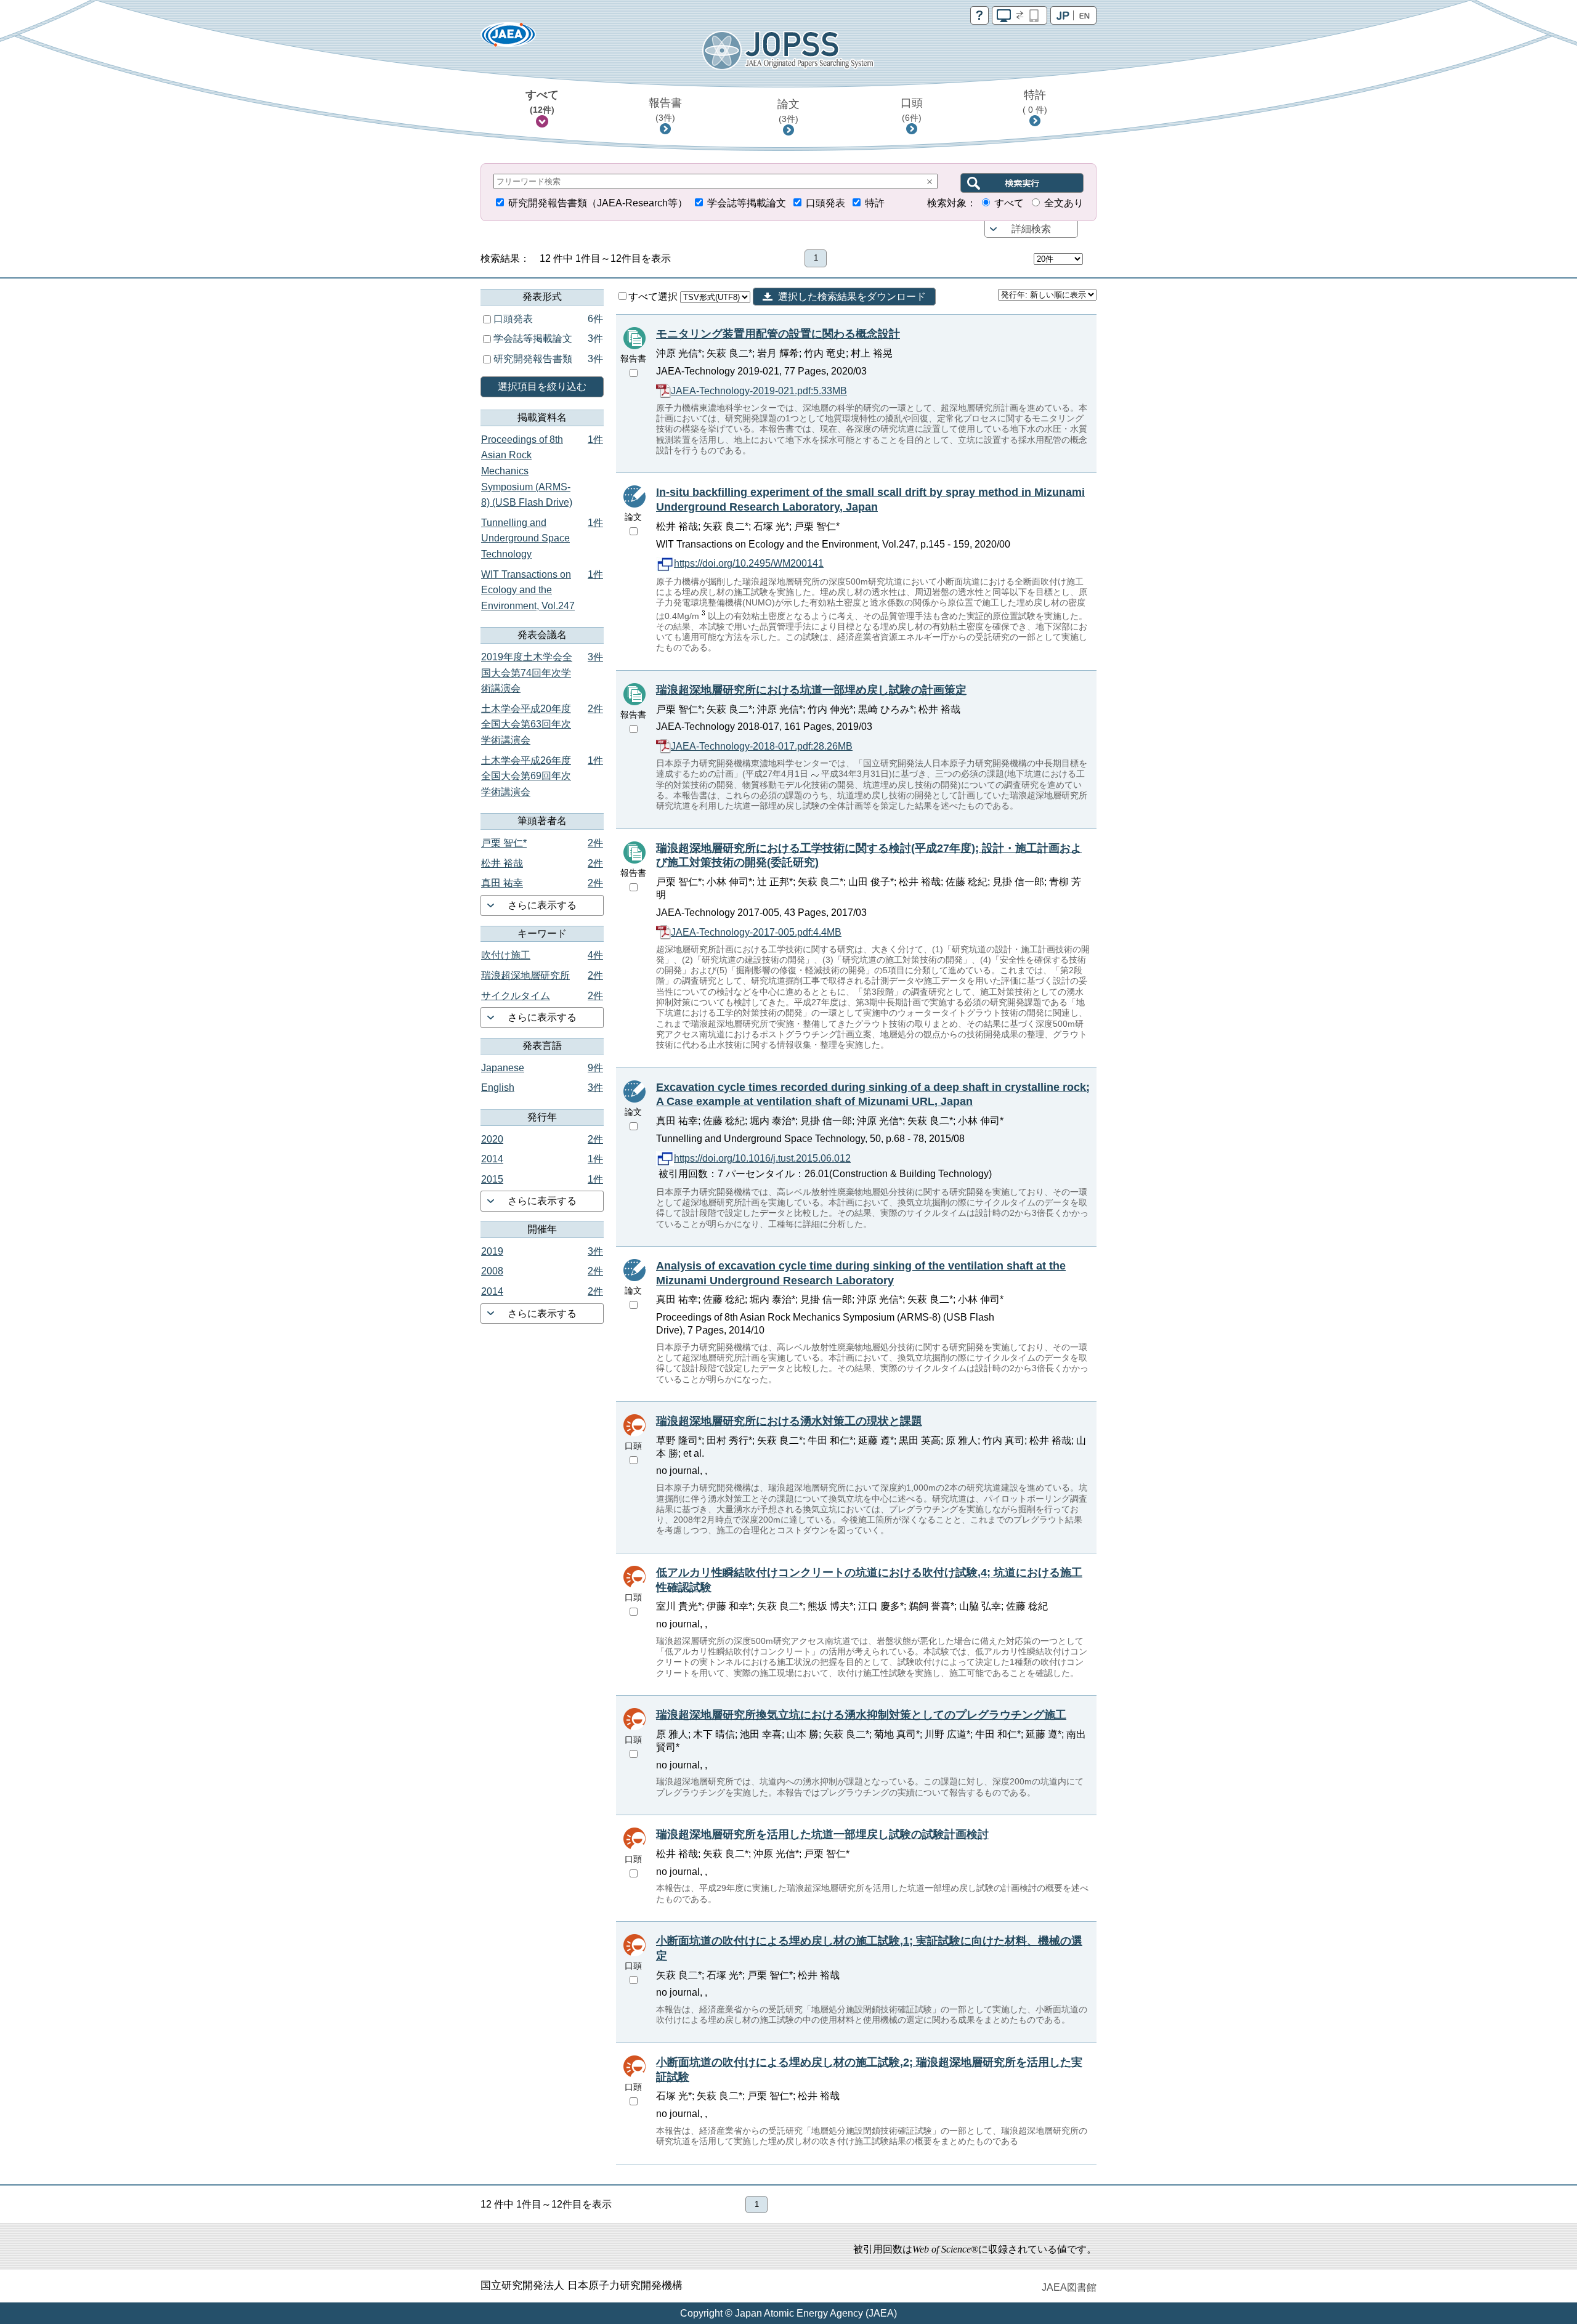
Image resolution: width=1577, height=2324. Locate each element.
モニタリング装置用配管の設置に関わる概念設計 (778, 334)
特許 (1035, 102)
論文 (788, 111)
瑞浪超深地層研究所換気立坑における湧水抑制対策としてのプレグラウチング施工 (861, 1715)
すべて (542, 102)
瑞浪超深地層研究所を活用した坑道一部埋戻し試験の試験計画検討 (822, 1834)
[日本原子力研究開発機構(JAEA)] (508, 38)
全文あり (1064, 203)
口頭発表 (825, 203)
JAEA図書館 (1069, 2287)
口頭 (912, 110)
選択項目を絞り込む (542, 387)
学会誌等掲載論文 (747, 203)
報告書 (665, 110)
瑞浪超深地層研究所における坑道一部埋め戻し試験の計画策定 (811, 690)
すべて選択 (654, 297)
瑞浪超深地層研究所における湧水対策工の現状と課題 (789, 1421)
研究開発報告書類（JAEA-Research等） (598, 203)
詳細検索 (1031, 229)
